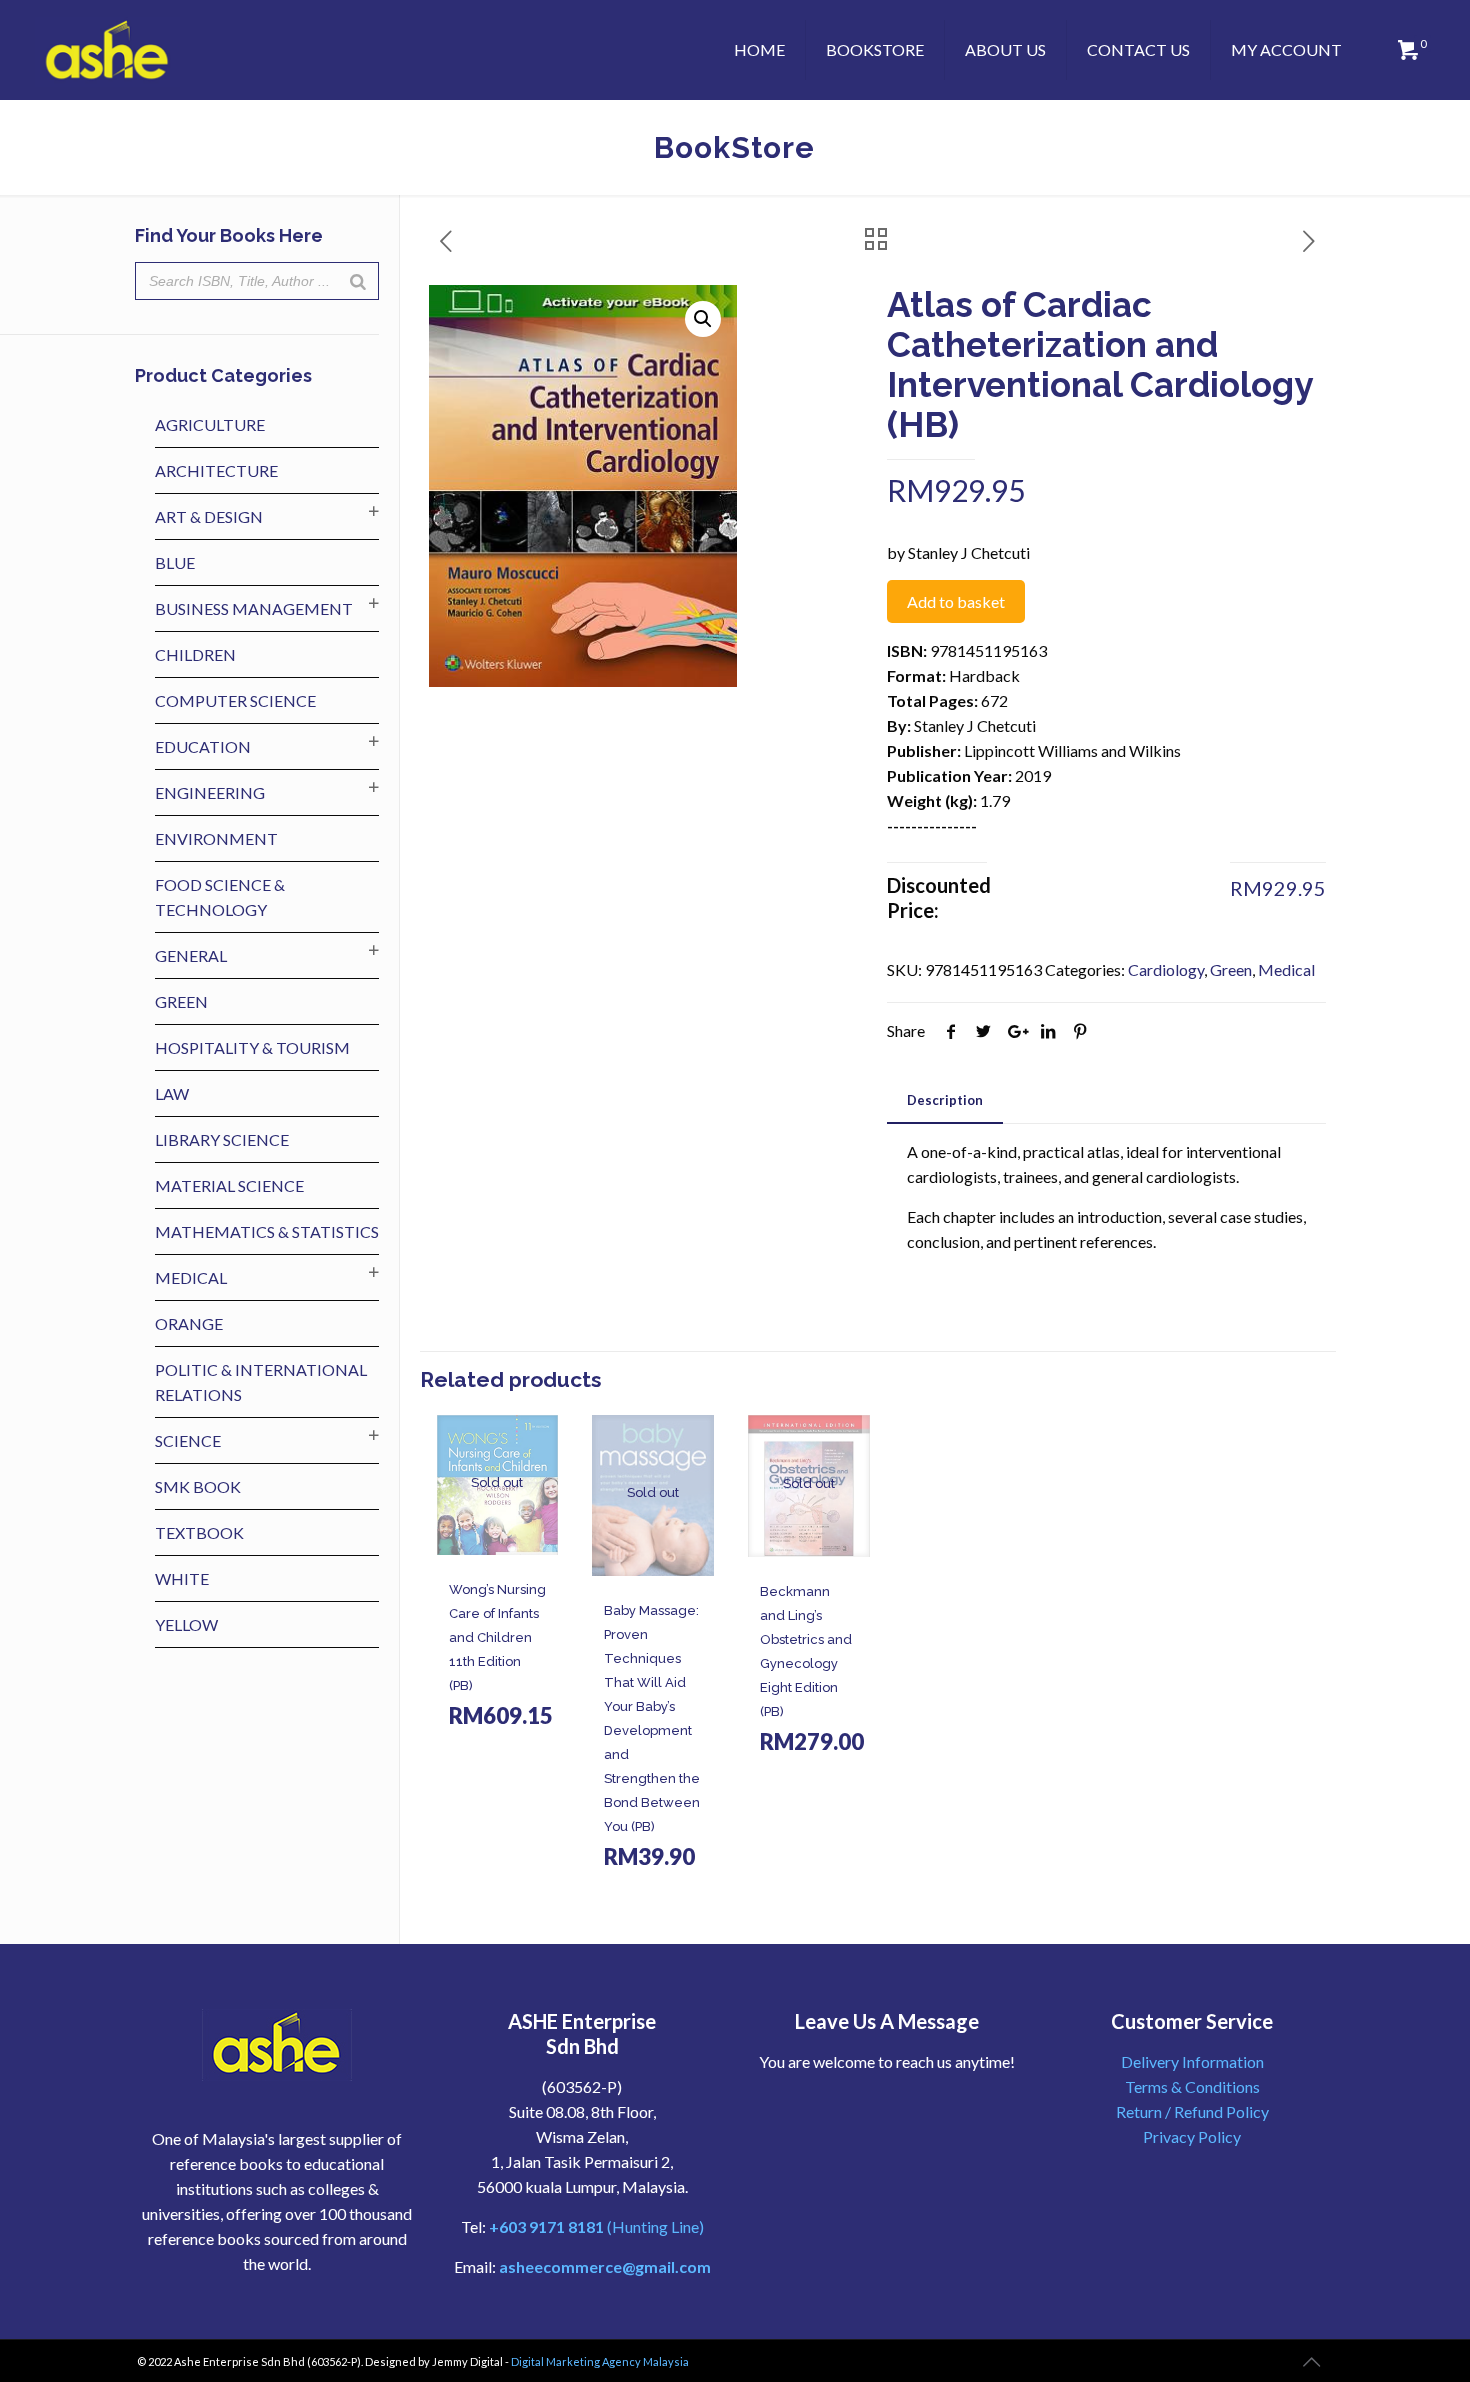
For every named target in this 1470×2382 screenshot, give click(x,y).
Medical (1286, 969)
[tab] (945, 1100)
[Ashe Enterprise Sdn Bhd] (108, 50)
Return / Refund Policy (1192, 2111)
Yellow (186, 1624)
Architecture (216, 470)
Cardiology (1166, 969)
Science (188, 1440)
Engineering (210, 792)
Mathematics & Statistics (267, 1231)
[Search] (358, 281)
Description (945, 1100)
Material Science (229, 1185)
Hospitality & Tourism (252, 1047)
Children (195, 654)
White (182, 1578)
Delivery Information (1192, 2061)
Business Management (254, 608)
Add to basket (956, 601)
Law (172, 1093)
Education (203, 746)
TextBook (199, 1532)
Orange (189, 1323)
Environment (216, 838)
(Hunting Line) (596, 2226)
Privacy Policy (1192, 2136)
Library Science (222, 1139)
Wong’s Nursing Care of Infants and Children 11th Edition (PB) (497, 1637)
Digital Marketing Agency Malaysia (600, 2361)
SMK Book (198, 1486)
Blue (175, 562)
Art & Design (209, 516)
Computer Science (235, 700)
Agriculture (210, 424)
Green (1231, 969)
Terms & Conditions (1192, 2086)
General (191, 955)
